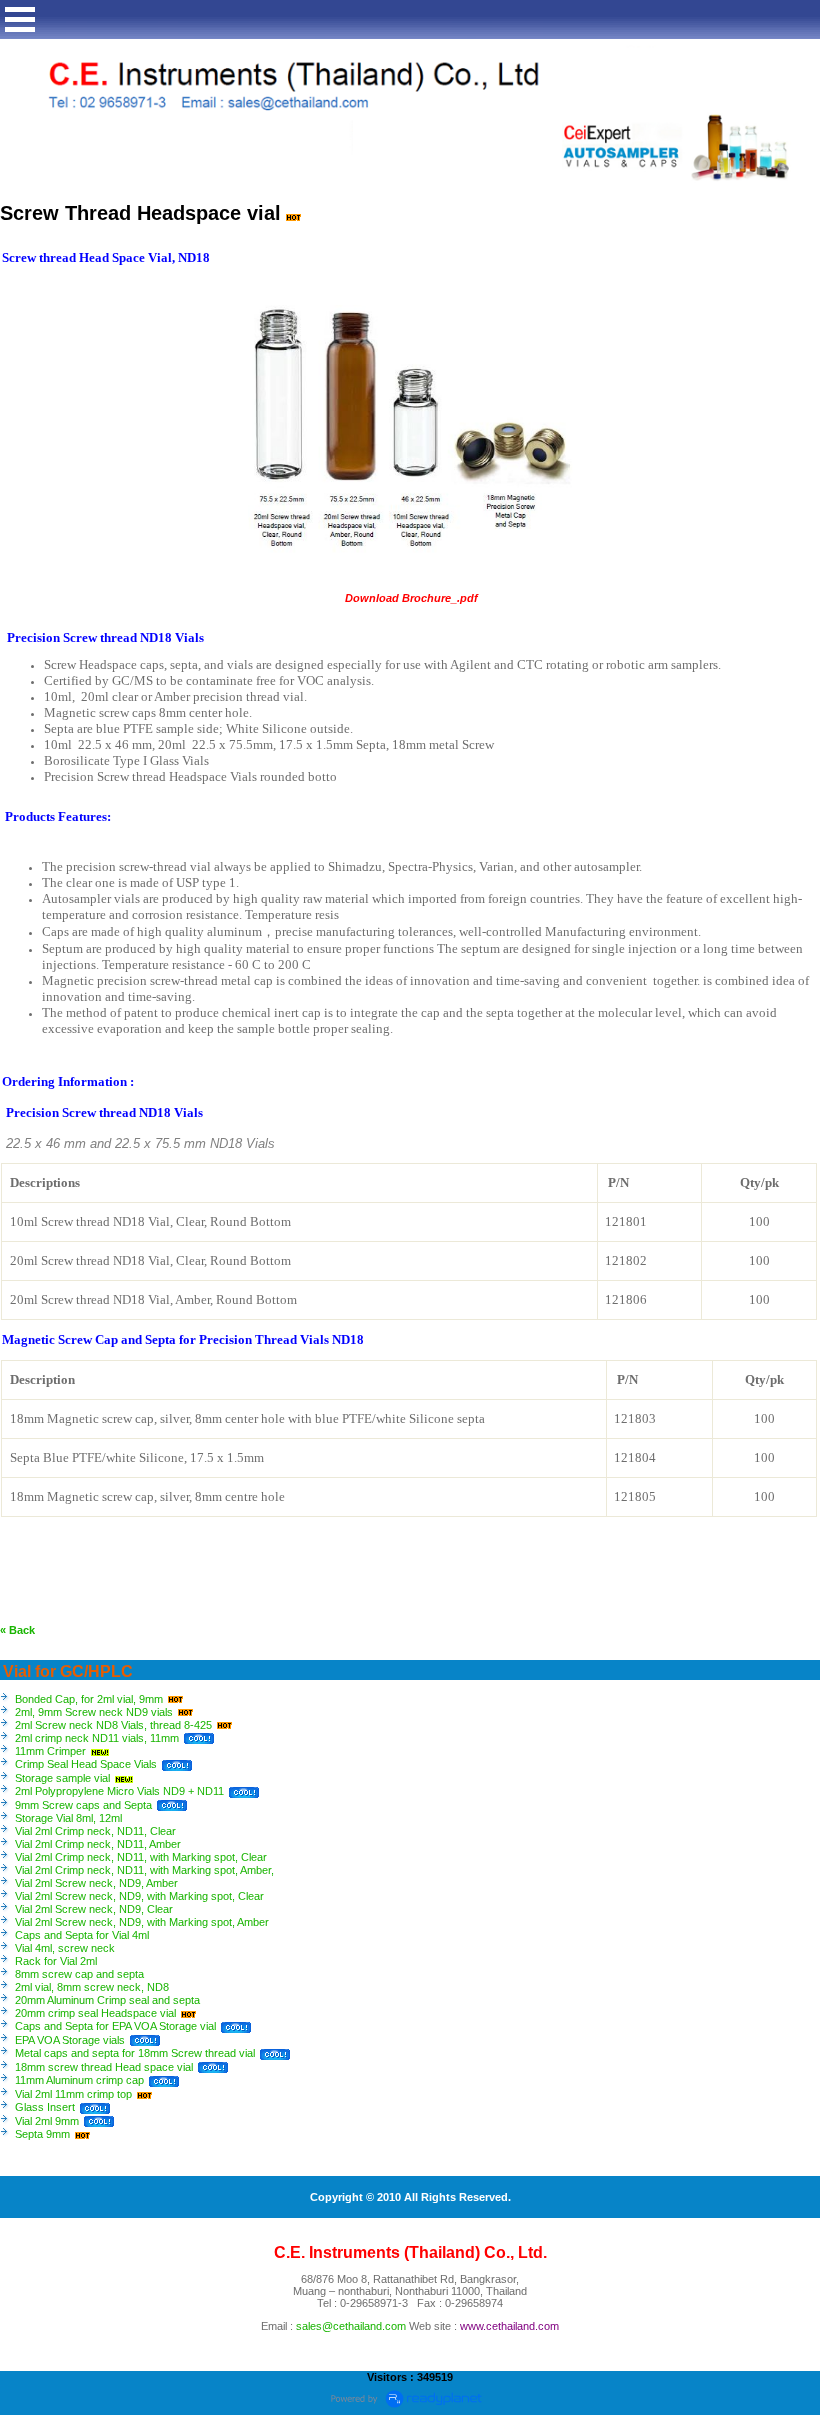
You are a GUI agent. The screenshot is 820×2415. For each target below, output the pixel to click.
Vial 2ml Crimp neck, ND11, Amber (98, 1844)
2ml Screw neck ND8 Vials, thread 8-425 (113, 1725)
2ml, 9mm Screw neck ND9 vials (94, 1712)
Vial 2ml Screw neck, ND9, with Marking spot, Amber (142, 1922)
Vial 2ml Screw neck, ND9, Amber (96, 1883)
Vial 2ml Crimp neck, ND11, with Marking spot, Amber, (144, 1870)
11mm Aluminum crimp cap (81, 2080)
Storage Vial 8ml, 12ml (68, 1818)
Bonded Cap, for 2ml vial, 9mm (89, 1699)
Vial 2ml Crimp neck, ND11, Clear (95, 1831)
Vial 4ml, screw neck (65, 1948)
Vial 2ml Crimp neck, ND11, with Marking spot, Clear (141, 1857)
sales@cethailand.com (351, 2326)
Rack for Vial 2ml (56, 1961)
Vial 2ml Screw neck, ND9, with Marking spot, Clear (139, 1896)
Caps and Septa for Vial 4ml (82, 1935)
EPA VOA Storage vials (70, 2040)
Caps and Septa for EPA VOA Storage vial (115, 2026)
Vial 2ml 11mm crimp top (73, 2094)
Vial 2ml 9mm (47, 2121)
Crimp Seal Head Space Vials (86, 1764)
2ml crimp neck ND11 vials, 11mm (97, 1738)
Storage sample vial (62, 1778)
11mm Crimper (50, 1751)
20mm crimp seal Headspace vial (95, 2013)
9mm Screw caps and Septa (83, 1805)
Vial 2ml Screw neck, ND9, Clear (94, 1909)
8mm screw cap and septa (79, 1974)
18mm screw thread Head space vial (104, 2067)
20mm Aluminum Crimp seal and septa (107, 2000)
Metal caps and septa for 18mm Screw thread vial (135, 2053)
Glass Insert (45, 2107)
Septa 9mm (42, 2134)
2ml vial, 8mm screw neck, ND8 (92, 1987)
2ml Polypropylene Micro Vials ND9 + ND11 (119, 1791)
